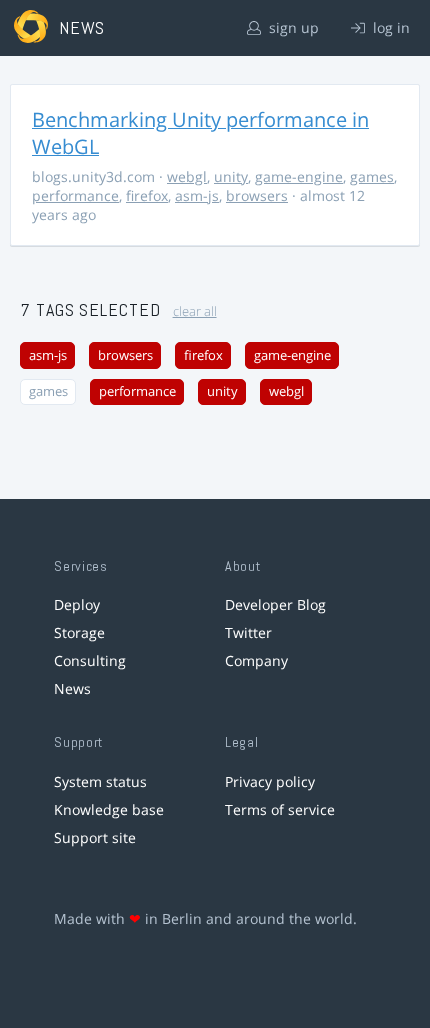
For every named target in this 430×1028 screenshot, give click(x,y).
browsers (257, 195)
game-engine (299, 176)
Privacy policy (270, 781)
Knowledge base (109, 809)
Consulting (90, 660)
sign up (292, 27)
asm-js (197, 195)
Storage (79, 632)
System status (100, 781)
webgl (187, 176)
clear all (195, 311)
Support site (95, 837)
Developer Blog (275, 604)
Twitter (248, 632)
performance (75, 195)
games (372, 176)
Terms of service (280, 809)
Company (256, 660)
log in (389, 27)
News (72, 688)
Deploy (77, 604)
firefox (147, 195)
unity (231, 176)
